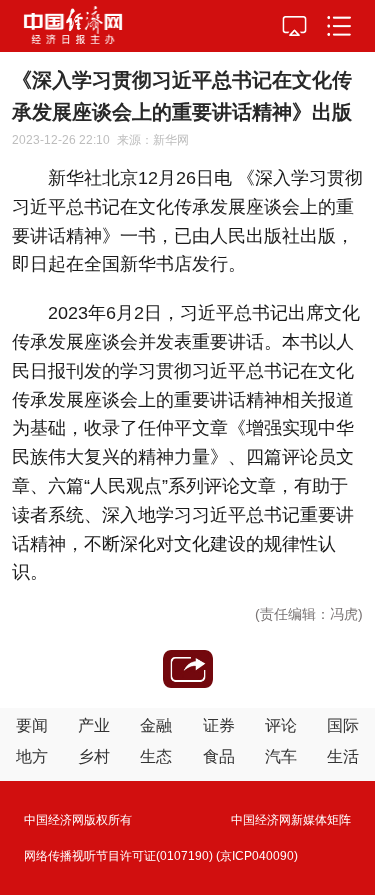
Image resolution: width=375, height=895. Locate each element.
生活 (343, 756)
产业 (94, 725)
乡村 (94, 756)
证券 (219, 725)
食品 (219, 756)
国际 (343, 725)
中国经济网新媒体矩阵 (291, 820)
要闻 (32, 725)
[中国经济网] (73, 26)
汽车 (281, 756)
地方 (32, 756)
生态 (156, 756)
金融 (156, 725)
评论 (281, 725)
